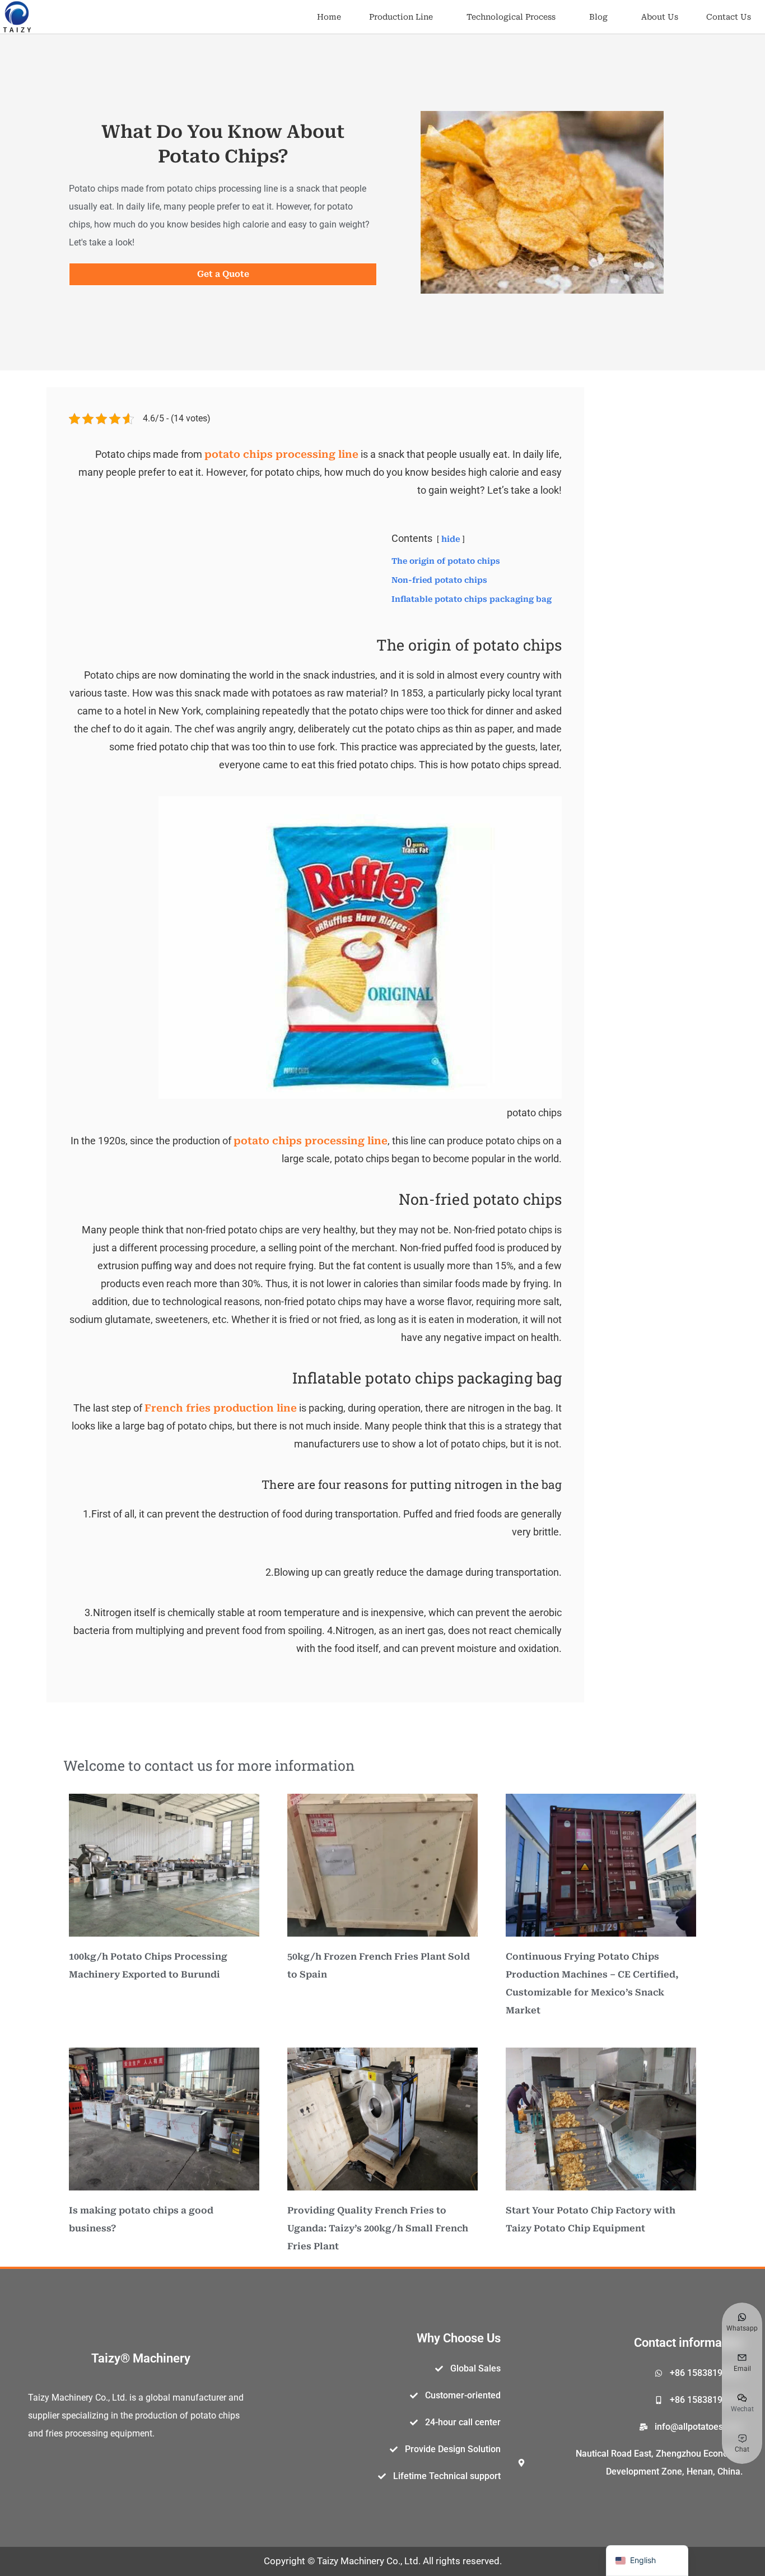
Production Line (401, 17)
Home (329, 17)
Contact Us (729, 17)
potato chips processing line (281, 454)
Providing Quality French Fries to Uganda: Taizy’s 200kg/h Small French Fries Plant (378, 2228)
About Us (660, 17)
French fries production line (221, 1408)
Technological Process (511, 17)
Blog (598, 17)
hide (451, 539)
